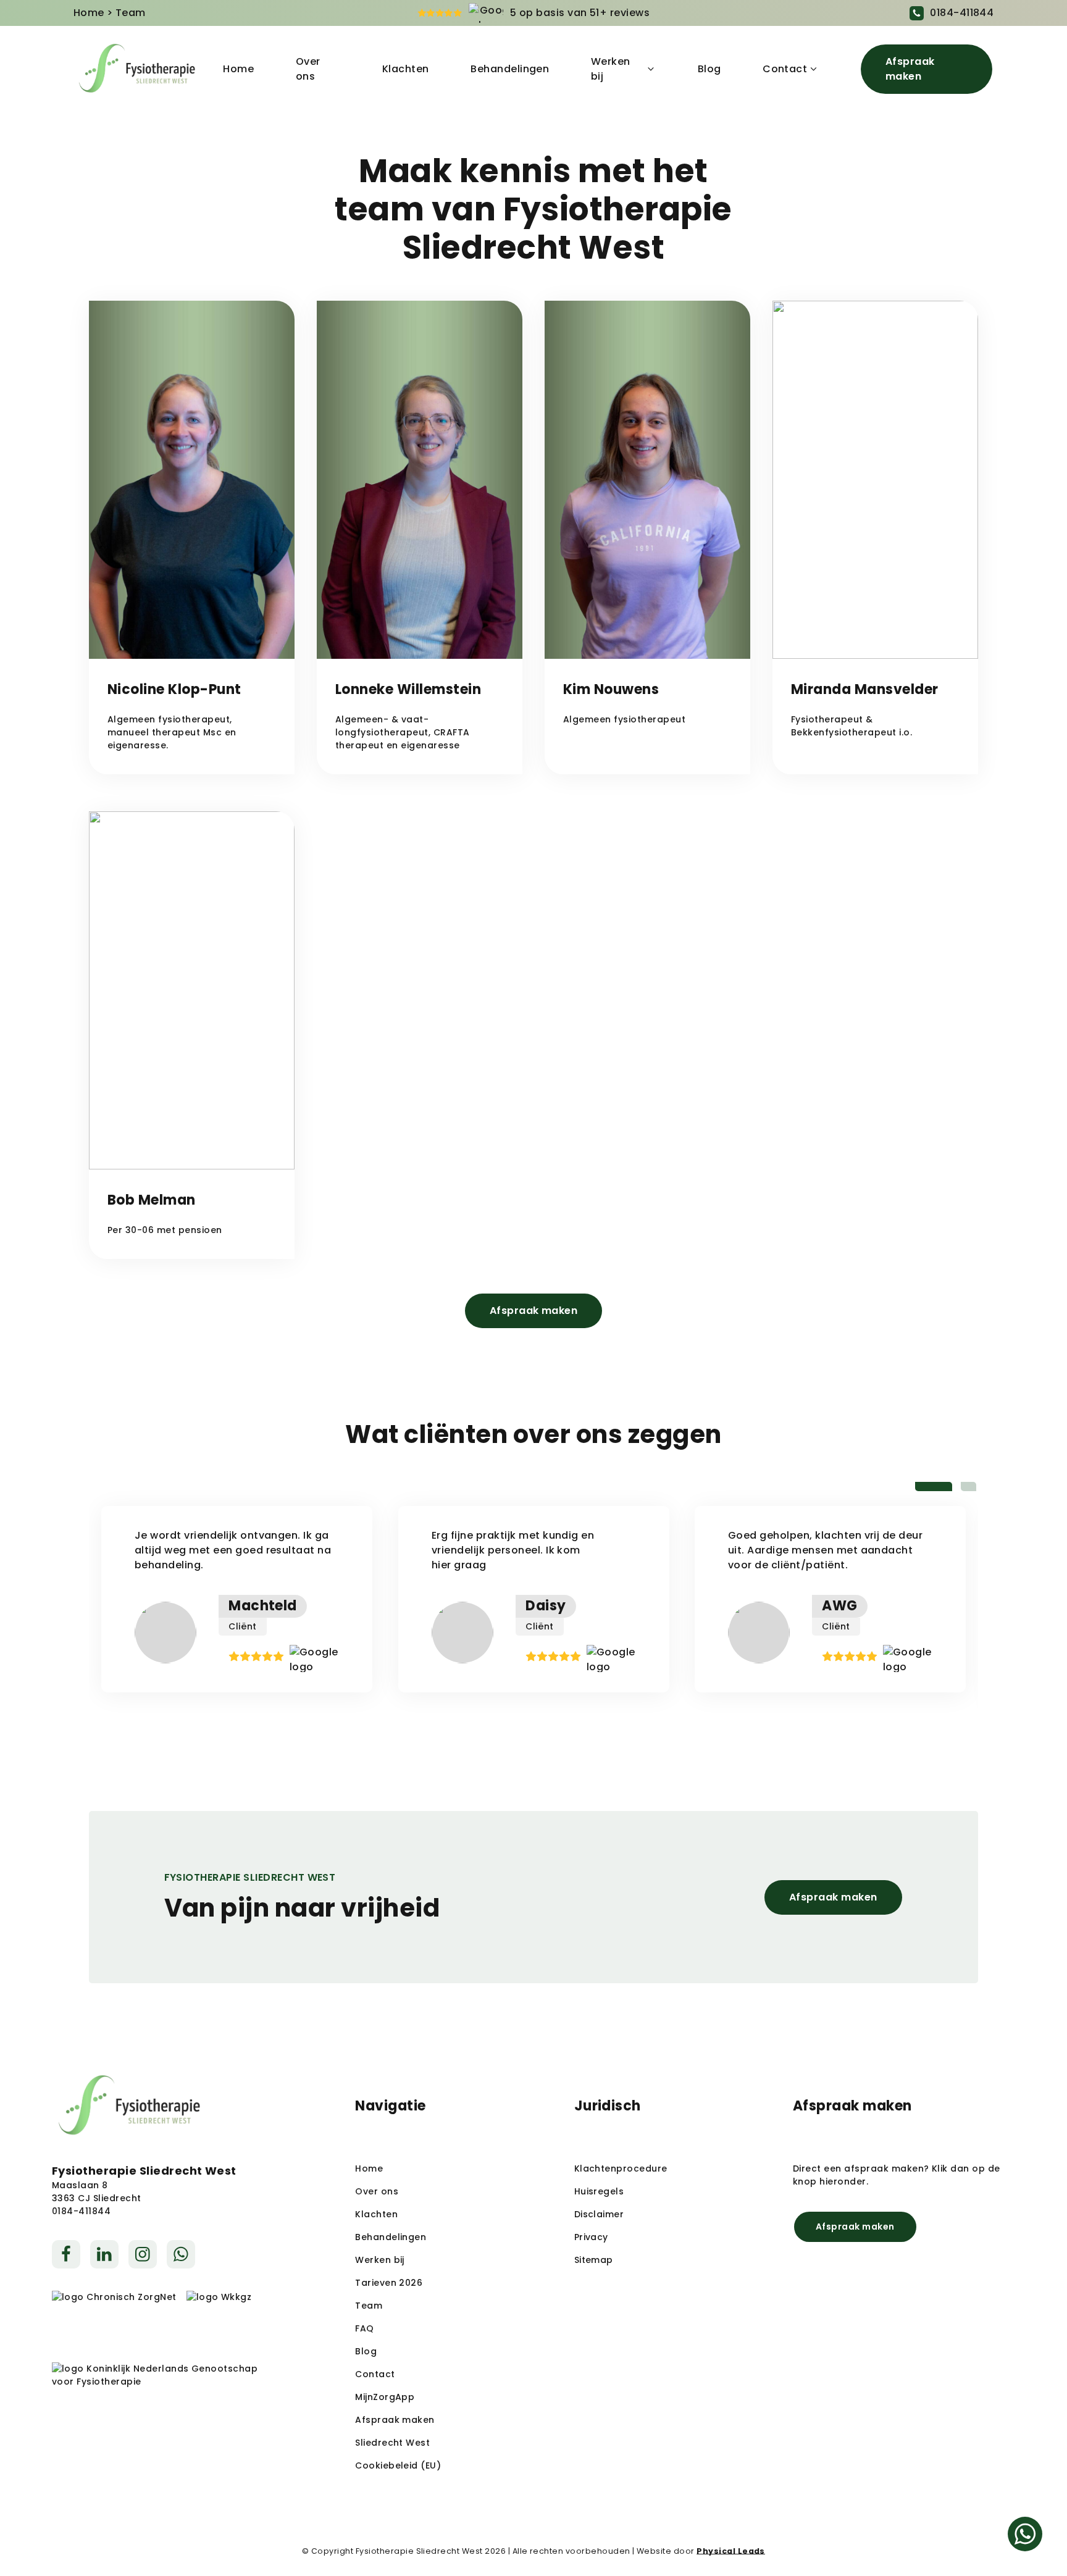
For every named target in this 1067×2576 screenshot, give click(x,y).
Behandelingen (510, 69)
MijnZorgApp (385, 2397)
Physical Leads (731, 2551)
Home (89, 13)
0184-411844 (962, 13)
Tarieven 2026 (389, 2283)
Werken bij (611, 69)
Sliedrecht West (392, 2443)
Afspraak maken (910, 69)
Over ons (308, 69)
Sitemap (594, 2260)
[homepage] (137, 69)
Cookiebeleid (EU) (398, 2465)
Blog (709, 69)
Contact (785, 69)
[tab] (934, 1487)
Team (369, 2306)
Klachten (406, 69)
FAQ (364, 2328)
